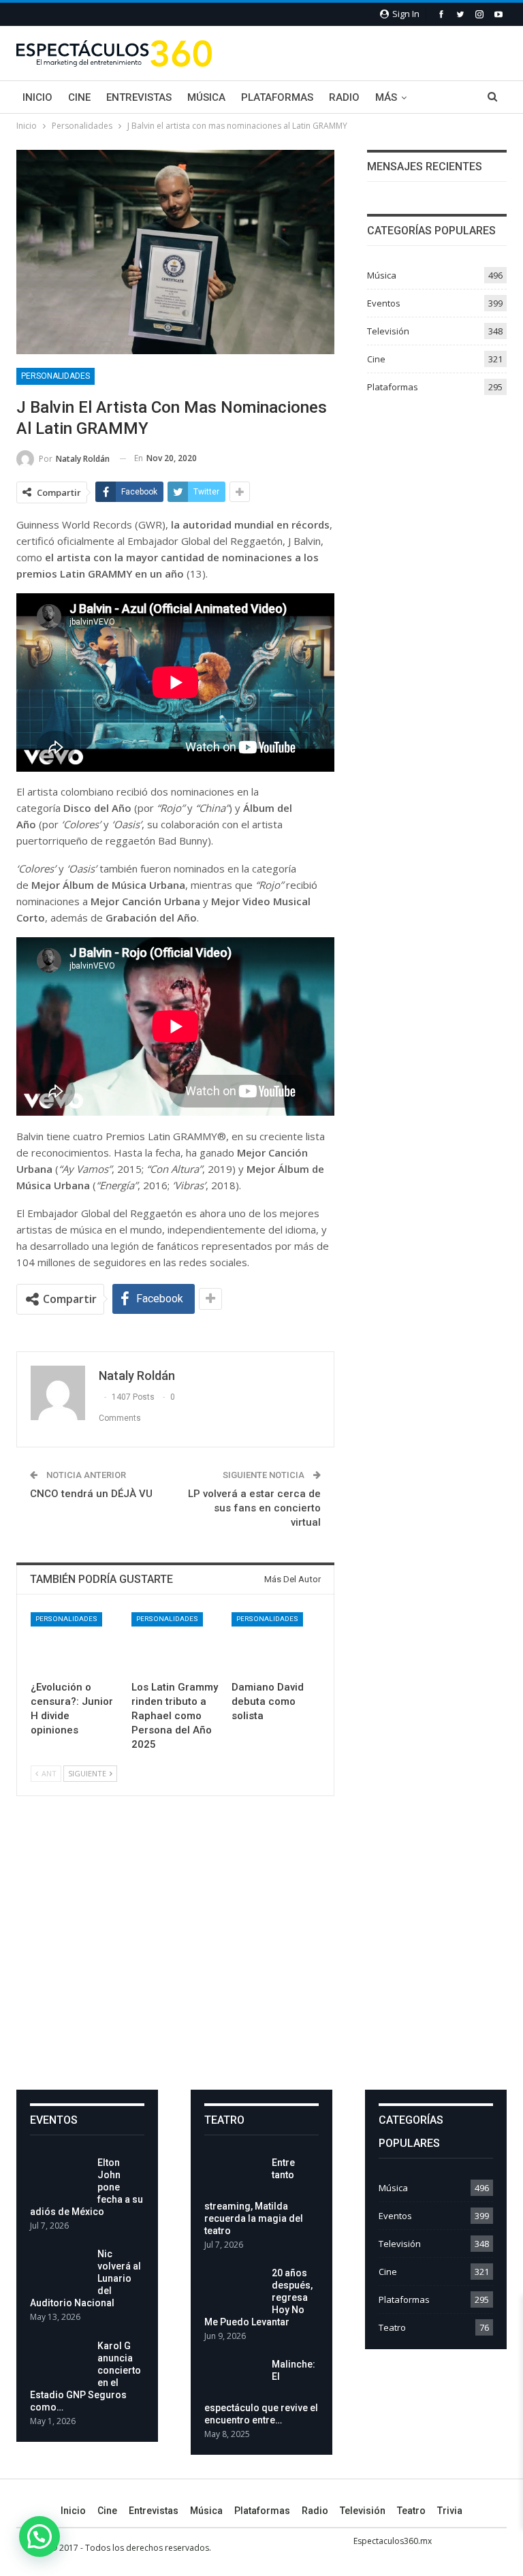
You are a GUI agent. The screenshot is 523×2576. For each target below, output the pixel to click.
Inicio (37, 97)
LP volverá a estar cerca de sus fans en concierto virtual (254, 1508)
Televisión (388, 331)
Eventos (384, 303)
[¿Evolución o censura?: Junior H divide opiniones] (75, 1643)
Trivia (450, 2511)
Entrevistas (139, 97)
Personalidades (56, 376)
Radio (344, 97)
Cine (79, 97)
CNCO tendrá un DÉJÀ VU (91, 1494)
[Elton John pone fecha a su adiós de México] (59, 2178)
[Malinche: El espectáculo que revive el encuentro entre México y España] (234, 2380)
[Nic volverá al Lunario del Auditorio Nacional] (59, 2269)
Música (206, 97)
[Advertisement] (261, 1954)
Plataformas (277, 97)
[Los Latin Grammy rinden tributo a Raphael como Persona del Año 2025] (176, 1643)
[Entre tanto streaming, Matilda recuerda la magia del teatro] (234, 2178)
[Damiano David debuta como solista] (276, 1643)
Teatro (392, 2327)
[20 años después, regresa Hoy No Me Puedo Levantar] (234, 2289)
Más (386, 97)
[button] (39, 2536)
